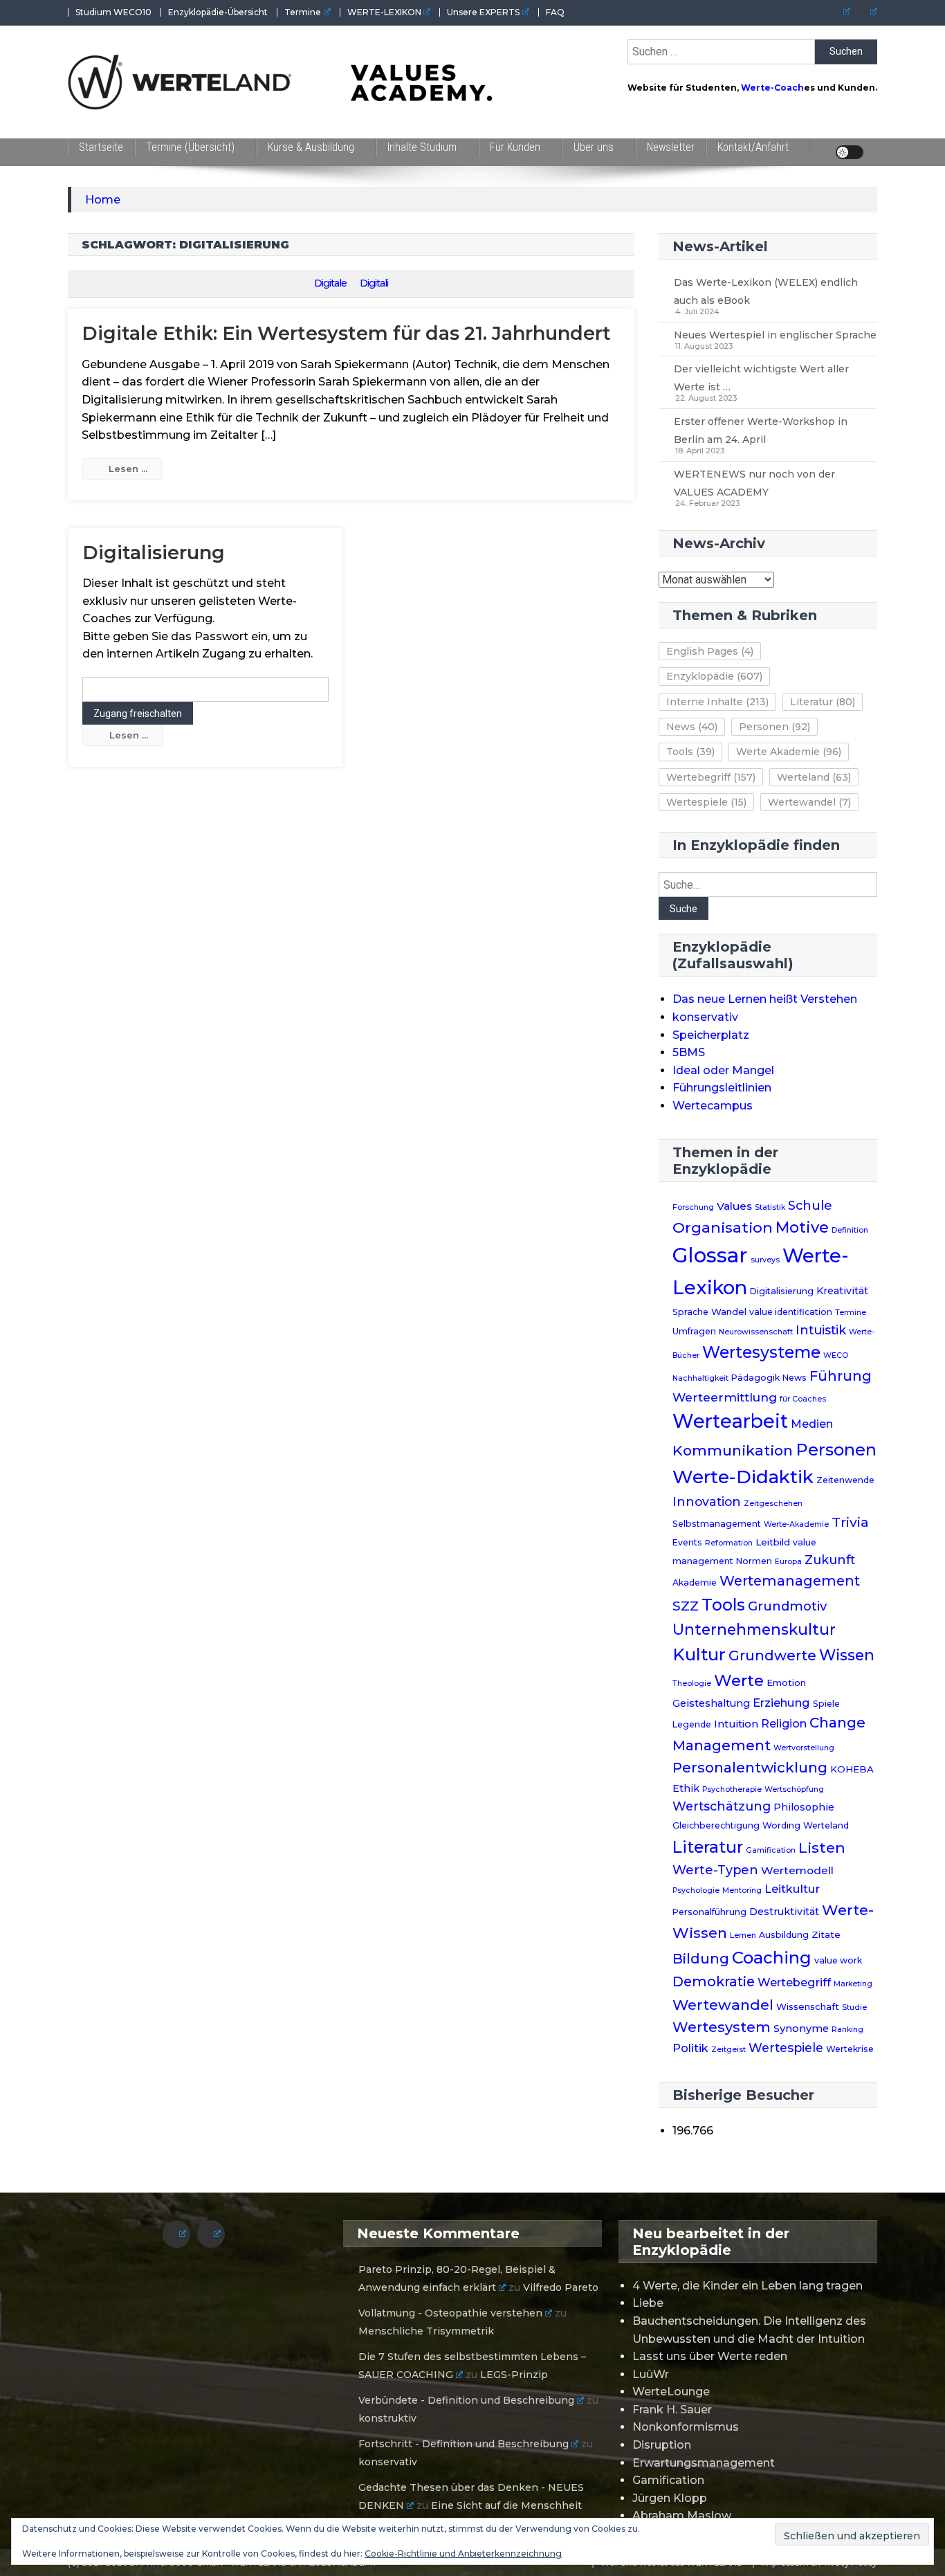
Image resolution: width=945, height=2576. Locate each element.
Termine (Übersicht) (190, 147)
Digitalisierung (154, 553)
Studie (854, 2007)
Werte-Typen (715, 1870)
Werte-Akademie (796, 1524)
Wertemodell (797, 1870)
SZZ (686, 1606)
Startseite (101, 147)
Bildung (701, 1959)
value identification (791, 1312)
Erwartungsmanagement (704, 2463)
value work (838, 1960)
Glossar (710, 1255)
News (692, 727)
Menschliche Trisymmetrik (426, 2331)
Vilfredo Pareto (561, 2287)
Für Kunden (515, 147)
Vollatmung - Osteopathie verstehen (450, 2313)
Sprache (690, 1312)
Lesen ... (128, 469)
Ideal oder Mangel (723, 1070)
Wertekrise (850, 2049)
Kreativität (842, 1291)
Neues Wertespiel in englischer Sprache (775, 335)
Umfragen (694, 1331)
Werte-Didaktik (743, 1477)
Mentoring (742, 1890)
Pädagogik (755, 1378)
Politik (690, 2048)
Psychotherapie (732, 1789)
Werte (739, 1680)
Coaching (772, 1958)
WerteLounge (671, 2392)
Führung (841, 1376)
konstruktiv (387, 2418)
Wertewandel (809, 802)
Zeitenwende (845, 1480)
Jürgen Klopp (670, 2498)
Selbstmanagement (717, 1524)
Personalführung (709, 1912)
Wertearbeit (730, 1421)
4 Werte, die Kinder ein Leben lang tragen (747, 2286)
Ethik (686, 1788)
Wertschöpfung (794, 1789)
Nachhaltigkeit (700, 1378)
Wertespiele (706, 802)
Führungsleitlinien (722, 1088)
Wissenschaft (808, 2006)
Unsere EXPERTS (483, 12)
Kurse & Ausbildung (311, 147)
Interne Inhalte (717, 702)
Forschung (693, 1207)
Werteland (814, 777)
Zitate (826, 1934)
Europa (788, 1562)
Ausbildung (784, 1935)
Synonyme (801, 2029)
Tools (690, 752)
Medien (812, 1424)
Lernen (743, 1935)
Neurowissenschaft (756, 1332)
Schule (810, 1205)
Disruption (662, 2445)
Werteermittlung (725, 1397)
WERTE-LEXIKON (384, 12)
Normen (754, 1561)
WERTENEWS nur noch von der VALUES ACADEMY (754, 483)
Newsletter (671, 147)
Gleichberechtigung (716, 1825)
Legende (692, 1724)
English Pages (710, 651)
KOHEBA (852, 1769)
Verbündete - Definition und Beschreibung (466, 2400)
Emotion (786, 1682)
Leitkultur (792, 1889)
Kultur (699, 1654)
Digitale (330, 283)
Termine (303, 12)
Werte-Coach (772, 88)
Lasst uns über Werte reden (710, 2356)
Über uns (594, 147)
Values (734, 1206)
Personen (774, 727)
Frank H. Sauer (672, 2410)
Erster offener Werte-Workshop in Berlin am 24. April (761, 430)
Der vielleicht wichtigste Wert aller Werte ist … (761, 378)
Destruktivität (784, 1912)
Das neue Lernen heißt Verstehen (765, 999)
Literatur (823, 702)
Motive (802, 1227)
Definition (850, 1230)
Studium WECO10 (113, 12)
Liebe (648, 2303)
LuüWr (651, 2374)
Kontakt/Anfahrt (753, 147)
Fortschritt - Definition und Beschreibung (464, 2444)
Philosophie (804, 1807)
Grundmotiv (787, 1606)
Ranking (847, 2030)
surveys (765, 1260)
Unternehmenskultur (754, 1629)
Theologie (692, 1684)
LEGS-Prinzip (514, 2375)
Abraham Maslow (682, 2515)
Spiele (826, 1704)
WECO (836, 1355)
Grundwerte (772, 1656)
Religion (784, 1724)
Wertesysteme (761, 1352)
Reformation (729, 1543)
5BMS (689, 1052)
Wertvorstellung (804, 1748)
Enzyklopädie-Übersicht (218, 12)
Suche (683, 909)
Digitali (374, 283)
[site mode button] (850, 152)
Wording (781, 1825)
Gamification (771, 1850)
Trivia (850, 1522)
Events (687, 1542)
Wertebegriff (711, 777)
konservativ (705, 1017)
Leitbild (773, 1542)
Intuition (736, 1724)
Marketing (853, 1984)
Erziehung (781, 1703)
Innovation (707, 1502)
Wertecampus (713, 1106)
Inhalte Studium (422, 147)
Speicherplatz (711, 1035)
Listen (822, 1847)
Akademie (695, 1582)
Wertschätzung (722, 1806)
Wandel (729, 1312)
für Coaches (803, 1399)
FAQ (555, 12)
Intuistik (821, 1330)
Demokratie (714, 1981)
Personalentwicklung (750, 1767)
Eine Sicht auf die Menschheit (506, 2505)
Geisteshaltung (711, 1703)
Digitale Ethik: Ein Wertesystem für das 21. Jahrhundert (346, 333)
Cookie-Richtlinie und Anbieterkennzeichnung (463, 2554)
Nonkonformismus (686, 2427)
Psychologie (696, 1890)
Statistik (770, 1207)
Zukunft (830, 1560)
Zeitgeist (728, 2050)
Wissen (847, 1655)
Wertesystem (722, 2027)
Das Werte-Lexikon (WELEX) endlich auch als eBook (766, 291)
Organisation (723, 1227)
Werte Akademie (789, 752)
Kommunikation (733, 1450)
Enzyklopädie (714, 676)
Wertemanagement (790, 1581)
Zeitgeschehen (773, 1504)
